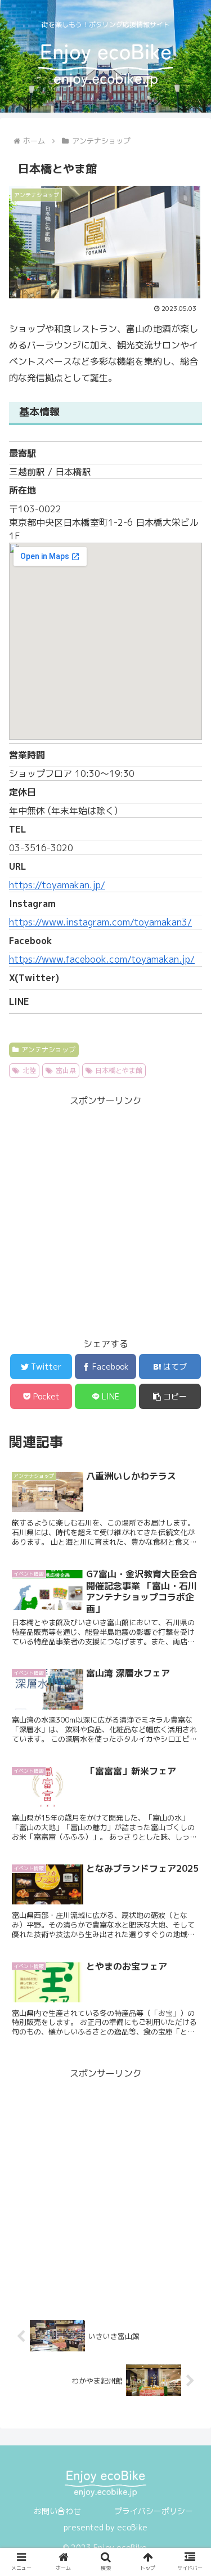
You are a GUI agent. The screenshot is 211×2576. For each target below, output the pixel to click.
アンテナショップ (48, 1050)
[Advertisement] (105, 1215)
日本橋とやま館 (119, 1070)
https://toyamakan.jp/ (57, 885)
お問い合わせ (57, 2511)
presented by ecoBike (105, 2527)
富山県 (66, 1070)
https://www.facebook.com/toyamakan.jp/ (102, 959)
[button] (170, 1396)
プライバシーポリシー (154, 2511)
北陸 (29, 1070)
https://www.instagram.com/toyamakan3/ (100, 922)
